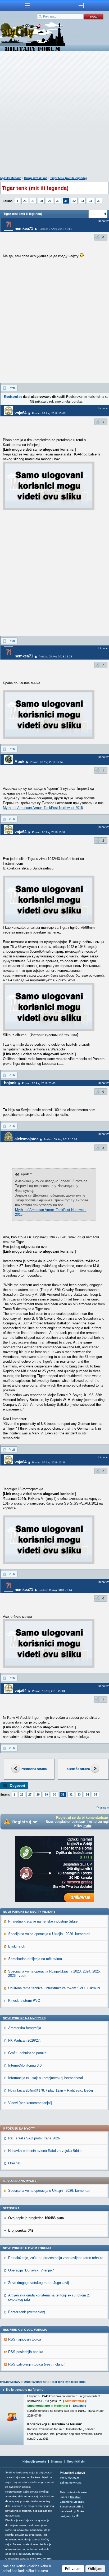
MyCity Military (10, 178)
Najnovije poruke (34, 2461)
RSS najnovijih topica (25, 2339)
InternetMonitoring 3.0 (25, 2065)
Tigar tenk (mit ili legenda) (69, 178)
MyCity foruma (32, 2554)
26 (25, 201)
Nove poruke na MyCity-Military (29, 1912)
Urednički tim (76, 2461)
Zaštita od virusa (71, 2483)
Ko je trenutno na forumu (25, 2390)
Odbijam (95, 2569)
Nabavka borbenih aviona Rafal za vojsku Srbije (45, 2151)
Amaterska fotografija (25, 2028)
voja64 (21, 413)
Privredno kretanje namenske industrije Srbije (43, 1921)
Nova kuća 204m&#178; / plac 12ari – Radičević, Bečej (51, 2090)
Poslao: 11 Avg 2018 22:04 (49, 1691)
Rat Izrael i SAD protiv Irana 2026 (34, 2138)
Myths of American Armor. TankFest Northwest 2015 (43, 808)
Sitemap (56, 2461)
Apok (19, 761)
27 (33, 201)
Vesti (63, 2478)
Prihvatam (73, 2569)
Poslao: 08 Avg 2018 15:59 (49, 832)
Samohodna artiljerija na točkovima (35, 1959)
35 (99, 201)
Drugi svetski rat (35, 178)
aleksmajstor (26, 1139)
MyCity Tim (44, 2559)
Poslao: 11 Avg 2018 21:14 (55, 1590)
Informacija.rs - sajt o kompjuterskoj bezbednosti (46, 2078)
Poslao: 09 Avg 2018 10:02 (60, 1139)
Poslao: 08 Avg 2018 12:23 (55, 656)
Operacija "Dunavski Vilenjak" (31, 2270)
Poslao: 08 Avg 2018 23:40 (39, 1083)
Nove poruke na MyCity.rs (24, 2018)
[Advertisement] (54, 115)
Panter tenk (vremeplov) (27, 2312)
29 (49, 201)
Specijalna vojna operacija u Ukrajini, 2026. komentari (49, 1934)
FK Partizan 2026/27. (24, 2040)
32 (74, 201)
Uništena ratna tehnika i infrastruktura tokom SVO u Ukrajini (54, 1988)
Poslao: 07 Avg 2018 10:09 (55, 229)
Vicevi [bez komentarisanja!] (30, 2103)
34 (90, 201)
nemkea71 (24, 228)
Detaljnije (80, 2406)
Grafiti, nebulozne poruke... (29, 2053)
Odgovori (17, 1786)
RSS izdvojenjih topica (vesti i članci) (37, 2364)
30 (58, 201)
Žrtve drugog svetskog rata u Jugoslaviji (39, 2283)
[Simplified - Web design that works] (77, 2516)
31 (66, 201)
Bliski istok (17, 1946)
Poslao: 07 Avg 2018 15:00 (49, 413)
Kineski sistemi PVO (24, 2001)
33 (82, 201)
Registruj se (13, 397)
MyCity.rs (74, 2478)
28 (41, 201)
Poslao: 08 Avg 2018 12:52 (47, 762)
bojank (10, 1083)
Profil (12, 388)
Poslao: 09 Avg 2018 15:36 (49, 1462)
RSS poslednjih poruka (26, 2352)
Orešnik (14, 2163)
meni (27, 5)
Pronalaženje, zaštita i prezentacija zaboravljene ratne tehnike (56, 2258)
